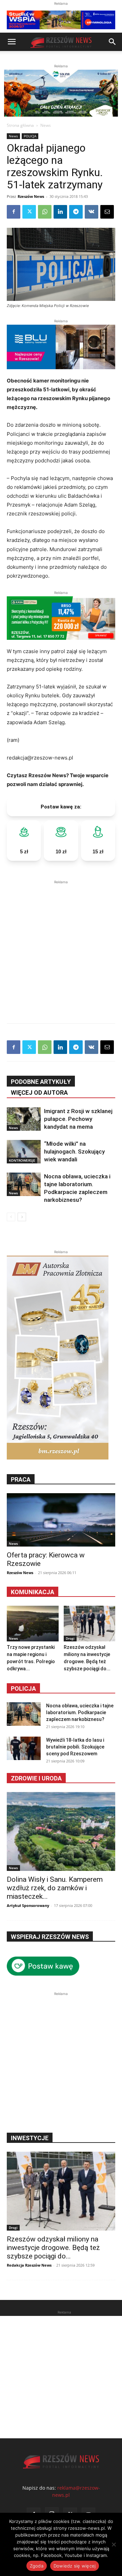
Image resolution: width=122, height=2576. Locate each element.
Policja (23, 1688)
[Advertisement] (61, 947)
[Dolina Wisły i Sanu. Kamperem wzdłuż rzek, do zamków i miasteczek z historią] (61, 1831)
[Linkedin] (60, 212)
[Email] (107, 212)
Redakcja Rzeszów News (29, 2265)
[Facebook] (14, 212)
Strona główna (20, 125)
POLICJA (30, 136)
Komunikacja (33, 1592)
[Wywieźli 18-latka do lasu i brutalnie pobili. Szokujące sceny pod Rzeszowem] (24, 1748)
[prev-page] (11, 1217)
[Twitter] (29, 212)
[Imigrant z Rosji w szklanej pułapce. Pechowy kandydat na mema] (24, 1119)
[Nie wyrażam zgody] (114, 2544)
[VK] (91, 212)
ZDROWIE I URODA (36, 1778)
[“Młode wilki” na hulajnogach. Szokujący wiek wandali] (24, 1152)
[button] (12, 42)
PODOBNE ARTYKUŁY (41, 1082)
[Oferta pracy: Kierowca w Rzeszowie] (61, 1520)
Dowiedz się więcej (75, 2566)
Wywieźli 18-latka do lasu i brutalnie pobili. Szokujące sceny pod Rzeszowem (75, 1747)
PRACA (21, 1479)
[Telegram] (76, 212)
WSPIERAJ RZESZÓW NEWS (50, 1937)
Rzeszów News (31, 196)
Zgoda (37, 2566)
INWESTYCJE (30, 2138)
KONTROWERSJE (22, 1160)
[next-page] (22, 1217)
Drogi (70, 1638)
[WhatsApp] (45, 212)
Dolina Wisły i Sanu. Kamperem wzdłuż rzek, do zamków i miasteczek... (55, 1888)
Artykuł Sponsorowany (28, 1905)
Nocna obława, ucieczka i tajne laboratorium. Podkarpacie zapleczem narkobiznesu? (80, 1712)
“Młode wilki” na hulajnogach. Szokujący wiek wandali (74, 1151)
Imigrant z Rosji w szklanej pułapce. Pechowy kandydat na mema (78, 1119)
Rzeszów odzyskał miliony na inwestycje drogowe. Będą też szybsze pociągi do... (53, 2248)
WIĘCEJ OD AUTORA (39, 1093)
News (46, 125)
